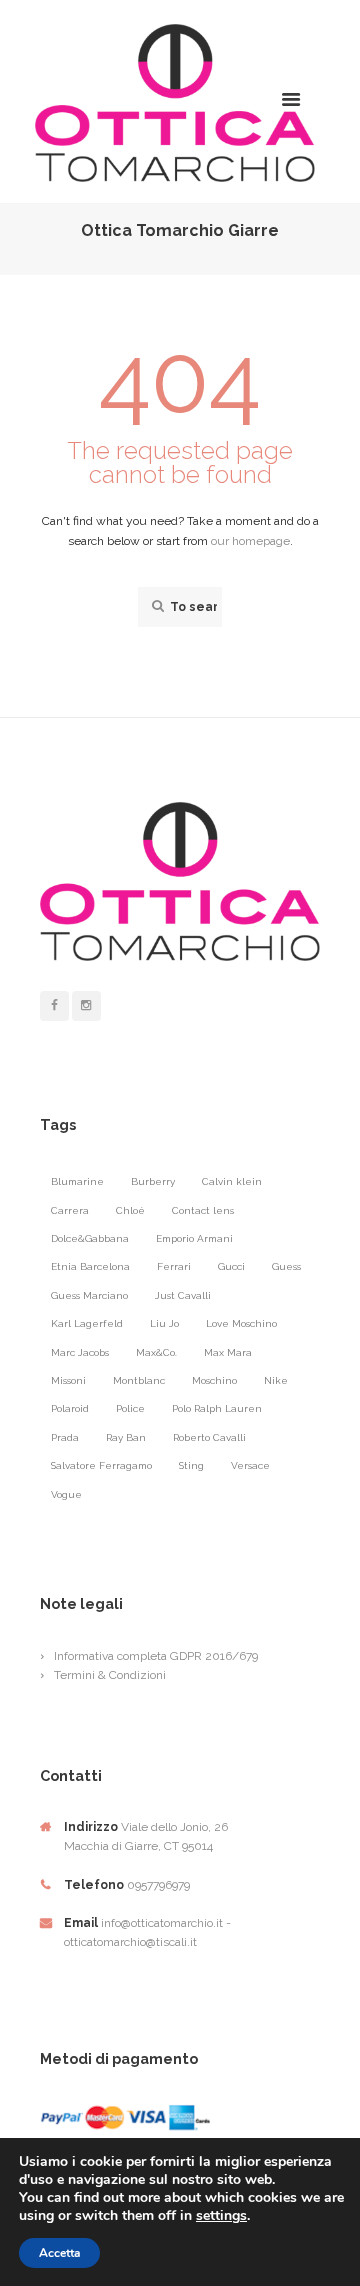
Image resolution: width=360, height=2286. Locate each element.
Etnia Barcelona (90, 1266)
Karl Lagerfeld (87, 1323)
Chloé (130, 1210)
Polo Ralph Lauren (217, 1408)
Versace (250, 1465)
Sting (191, 1465)
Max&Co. (156, 1352)
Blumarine (77, 1181)
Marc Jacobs (80, 1352)
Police (130, 1408)
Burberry (153, 1181)
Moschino (214, 1380)
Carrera (70, 1210)
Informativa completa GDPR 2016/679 (156, 1656)
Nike (276, 1380)
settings (221, 2216)
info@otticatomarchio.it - (166, 1923)
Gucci (231, 1266)
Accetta (59, 2253)
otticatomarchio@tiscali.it (130, 1942)
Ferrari (174, 1266)
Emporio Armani (194, 1238)
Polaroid (70, 1408)
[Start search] (156, 606)
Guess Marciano (89, 1295)
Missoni (68, 1380)
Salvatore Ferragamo (101, 1465)
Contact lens (203, 1210)
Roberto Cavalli (209, 1437)
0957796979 (158, 1885)
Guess (286, 1266)
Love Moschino (241, 1323)
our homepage (250, 541)
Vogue (66, 1494)
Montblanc (139, 1380)
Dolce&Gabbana (90, 1238)
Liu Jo (164, 1323)
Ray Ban (126, 1437)
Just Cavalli (183, 1295)
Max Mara (228, 1352)
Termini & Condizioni (110, 1675)
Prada (65, 1437)
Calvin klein (232, 1181)
